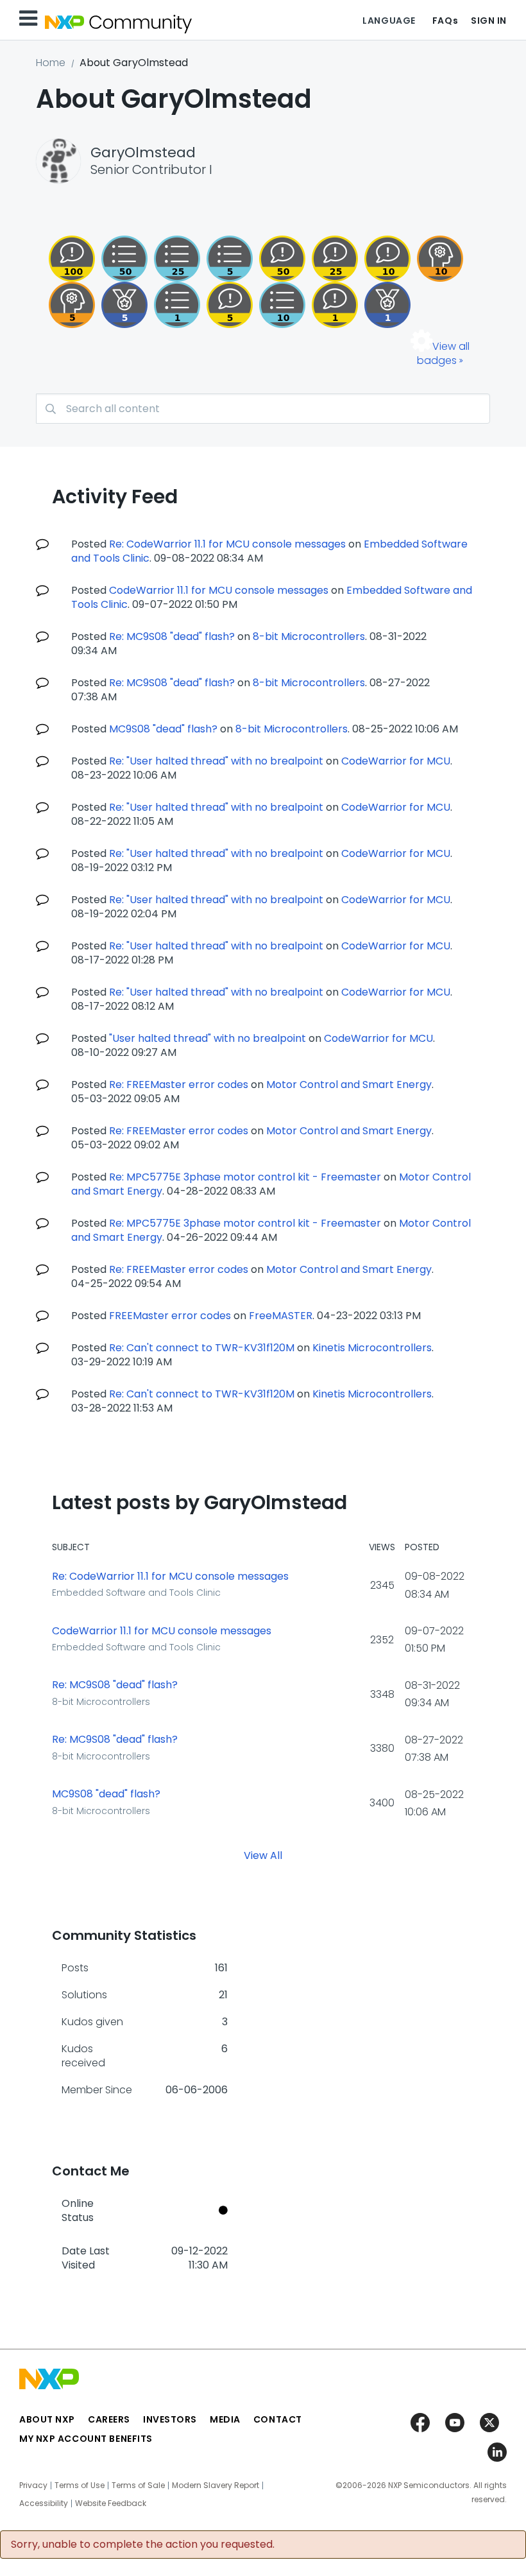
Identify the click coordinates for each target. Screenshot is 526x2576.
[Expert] (282, 259)
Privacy (33, 2485)
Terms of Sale (138, 2485)
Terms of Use (80, 2485)
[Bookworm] (72, 259)
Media (225, 2419)
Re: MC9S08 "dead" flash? (172, 636)
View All (263, 1855)
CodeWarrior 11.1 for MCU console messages (219, 590)
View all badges (443, 353)
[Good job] (387, 305)
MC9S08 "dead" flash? (163, 729)
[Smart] (335, 259)
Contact (278, 2419)
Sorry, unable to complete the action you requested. (143, 2545)
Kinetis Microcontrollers (372, 1348)
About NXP (47, 2419)
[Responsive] (230, 305)
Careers (109, 2419)
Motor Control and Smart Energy (349, 1085)
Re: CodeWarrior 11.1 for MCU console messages (227, 544)
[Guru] (440, 259)
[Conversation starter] (230, 259)
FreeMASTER (281, 1316)
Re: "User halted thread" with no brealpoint (216, 761)
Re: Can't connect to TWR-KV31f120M (202, 1348)
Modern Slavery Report (216, 2485)
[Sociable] (387, 259)
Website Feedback (111, 2503)
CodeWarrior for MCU (396, 761)
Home (51, 63)
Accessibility (44, 2503)
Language (389, 21)
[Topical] (177, 259)
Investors (170, 2419)
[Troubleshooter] (72, 305)
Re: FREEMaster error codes (179, 1085)
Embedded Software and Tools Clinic (136, 1593)
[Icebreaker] (335, 305)
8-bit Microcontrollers (309, 636)
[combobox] (263, 409)
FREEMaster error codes (170, 1316)
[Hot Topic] (282, 305)
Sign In (489, 21)
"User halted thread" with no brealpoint (208, 1038)
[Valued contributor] (124, 305)
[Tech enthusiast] (124, 259)
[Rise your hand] (177, 305)
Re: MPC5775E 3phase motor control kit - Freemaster (245, 1177)
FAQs (445, 21)
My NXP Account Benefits (86, 2439)
